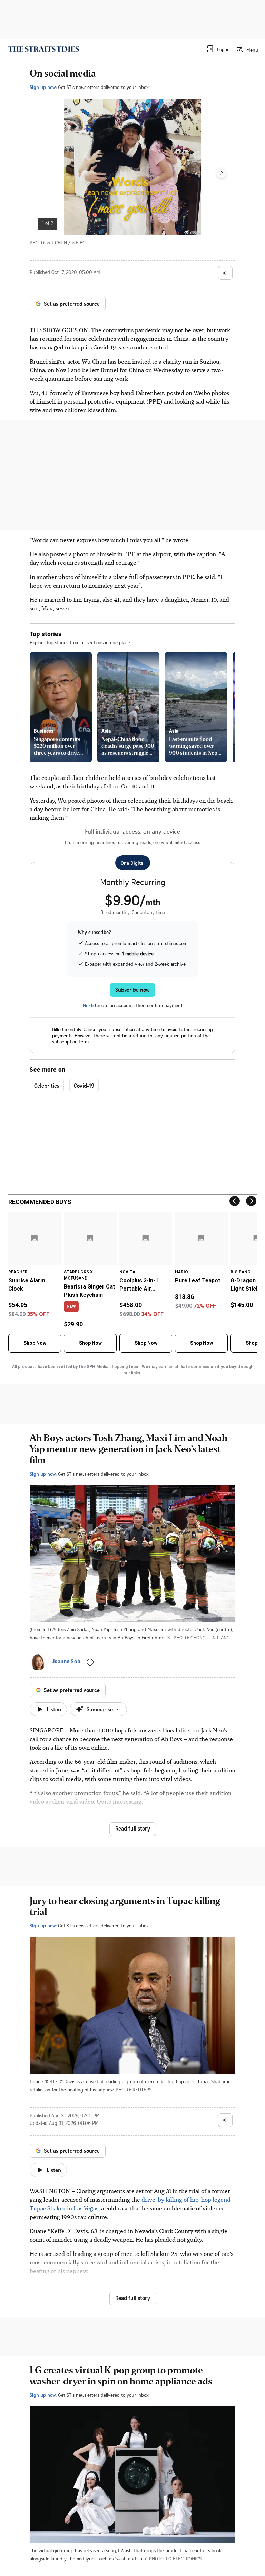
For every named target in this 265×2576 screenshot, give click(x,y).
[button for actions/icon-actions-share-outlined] (225, 273)
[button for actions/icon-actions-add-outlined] (90, 1662)
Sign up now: (43, 87)
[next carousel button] (222, 173)
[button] (218, 49)
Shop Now (35, 1343)
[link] (44, 49)
